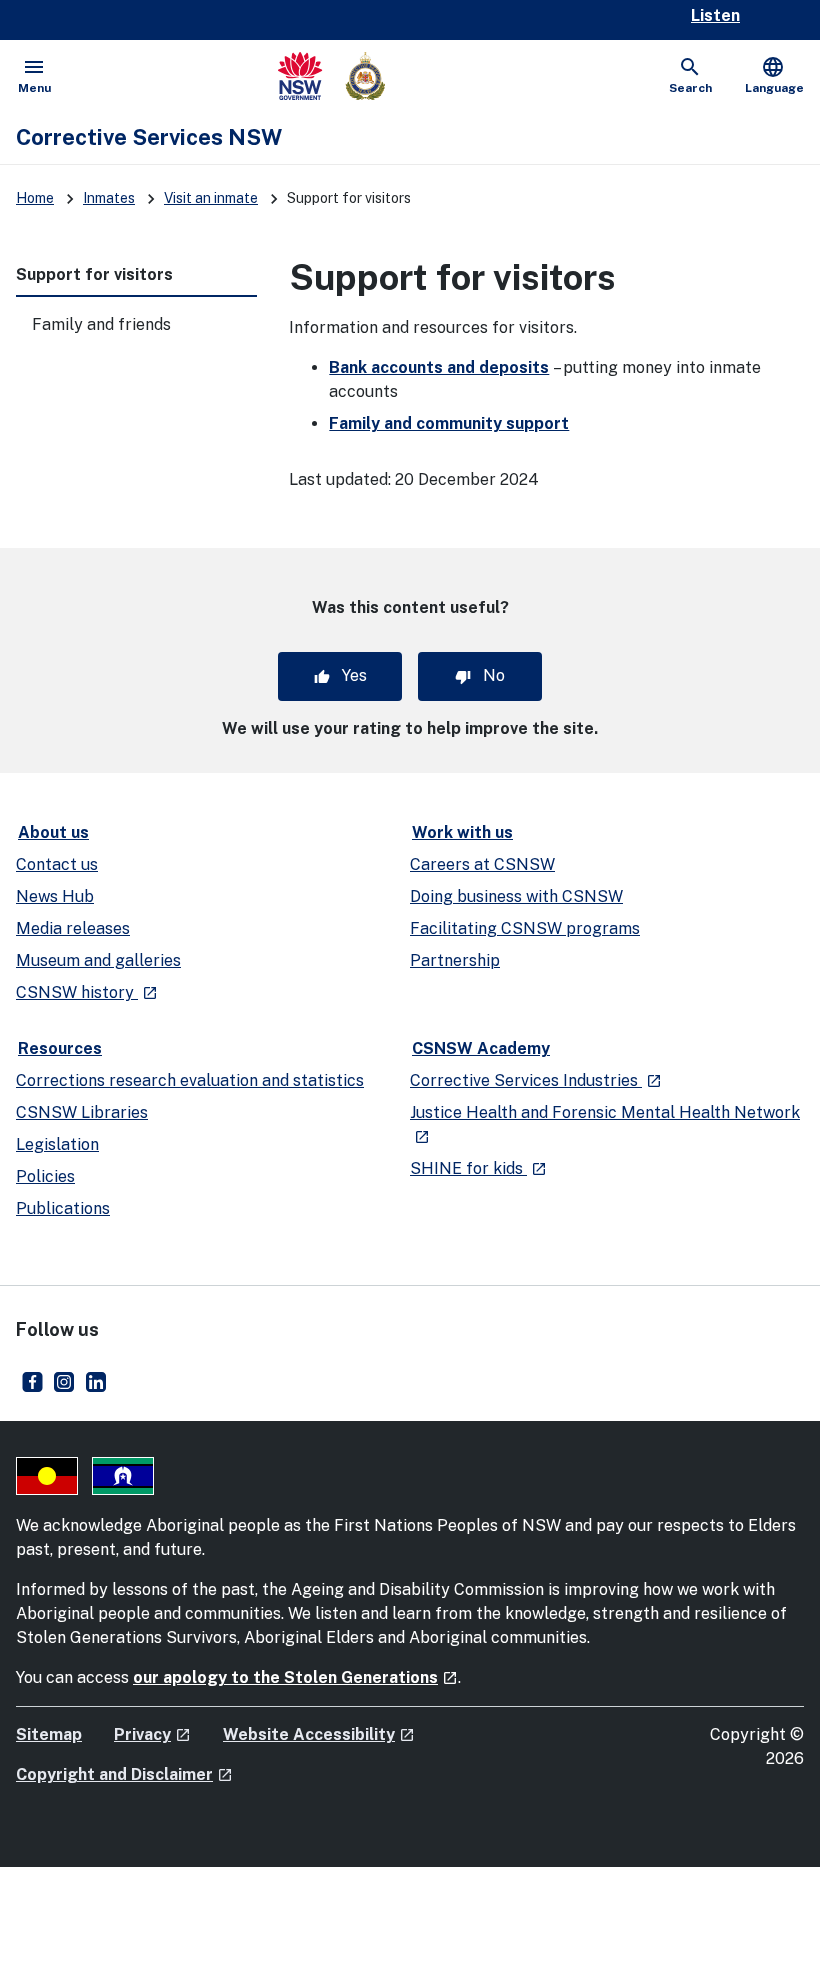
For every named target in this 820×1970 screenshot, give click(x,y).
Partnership (455, 960)
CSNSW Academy (481, 1048)
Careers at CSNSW (482, 864)
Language (774, 75)
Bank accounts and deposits (439, 367)
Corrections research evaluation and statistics (190, 1080)
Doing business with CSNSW (516, 896)
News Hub (55, 896)
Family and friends (101, 324)
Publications (63, 1208)
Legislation (57, 1144)
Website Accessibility (319, 1734)
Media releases (73, 928)
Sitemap (49, 1734)
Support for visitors (94, 274)
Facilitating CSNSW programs (525, 928)
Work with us (462, 832)
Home (35, 198)
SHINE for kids (478, 1168)
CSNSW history (87, 992)
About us (53, 832)
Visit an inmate (211, 198)
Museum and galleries (98, 960)
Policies (45, 1176)
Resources (60, 1048)
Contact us (57, 864)
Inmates (109, 198)
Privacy (152, 1734)
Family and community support (449, 423)
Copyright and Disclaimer (124, 1774)
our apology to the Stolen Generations (295, 1677)
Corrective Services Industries (536, 1080)
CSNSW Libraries (82, 1112)
